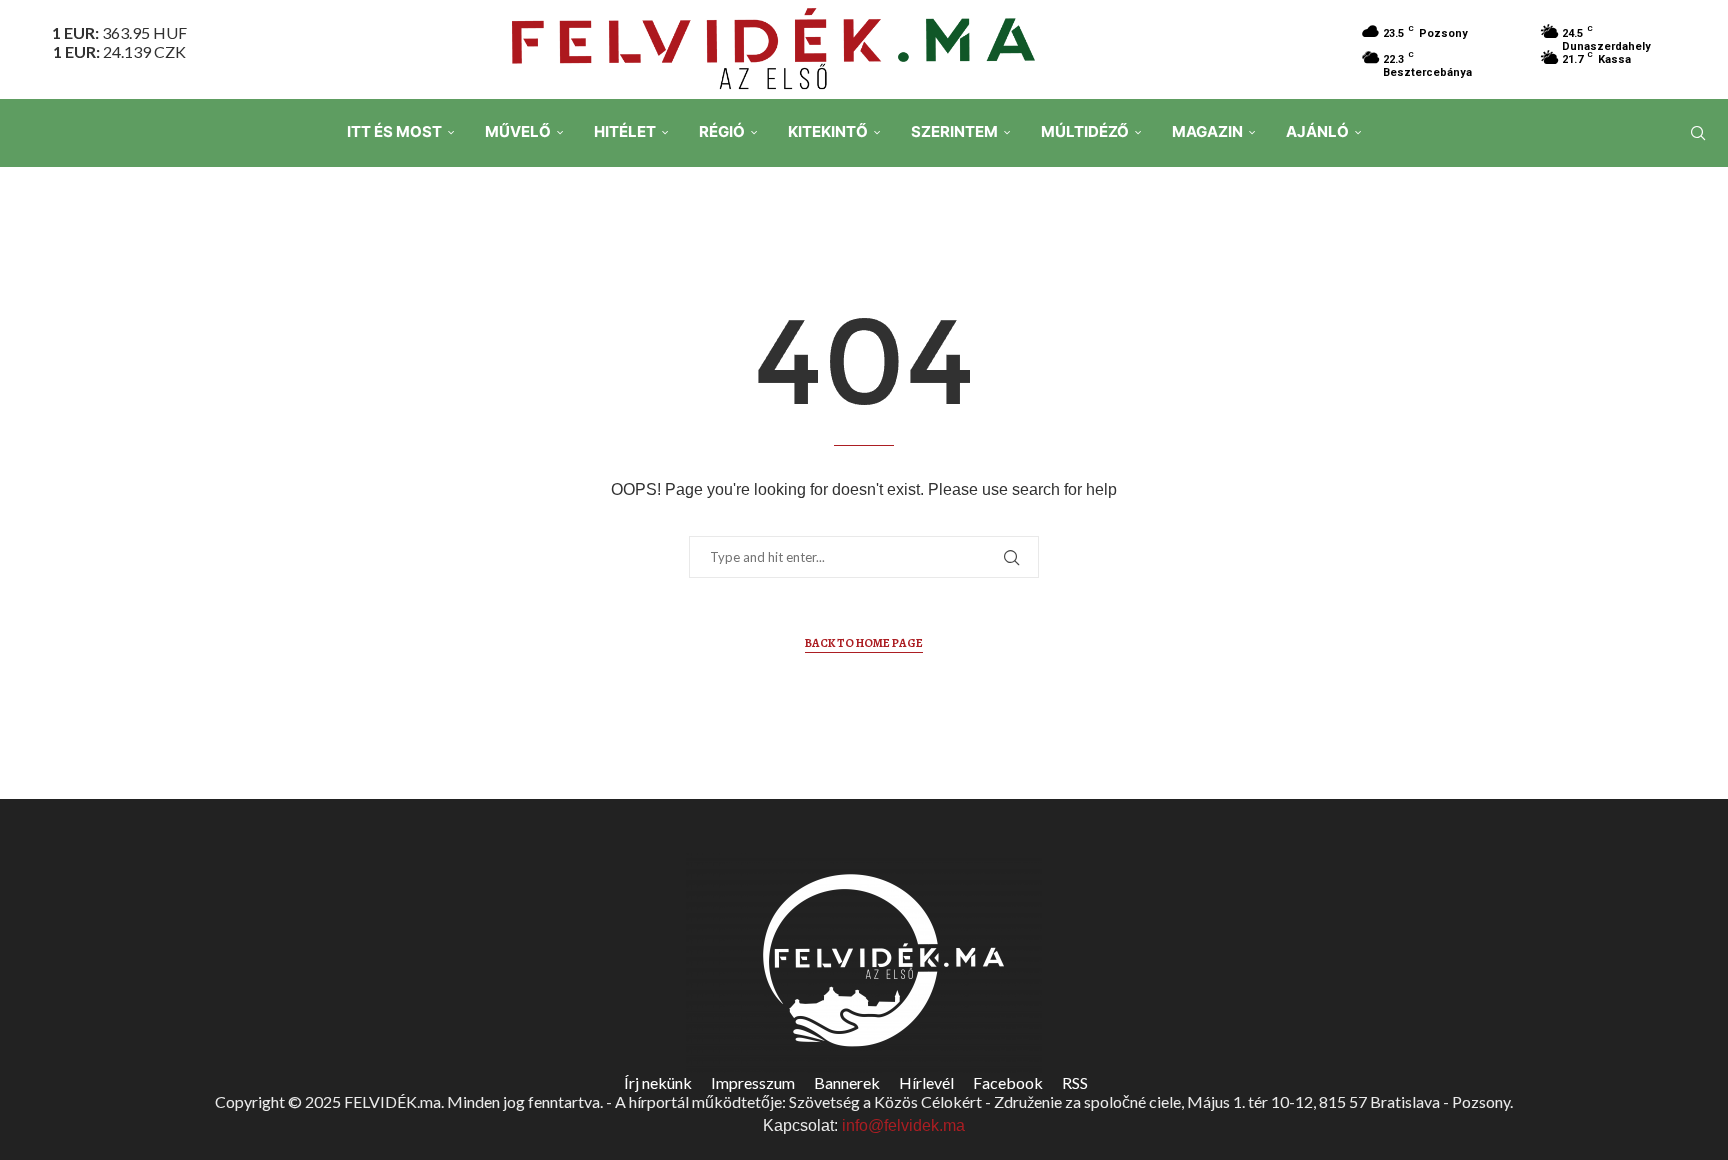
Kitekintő (828, 131)
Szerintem (954, 131)
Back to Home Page (864, 643)
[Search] (1698, 133)
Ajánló (1317, 131)
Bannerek (847, 1082)
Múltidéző (1085, 131)
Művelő (518, 131)
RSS (1075, 1082)
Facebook (1008, 1082)
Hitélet (625, 131)
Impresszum (753, 1082)
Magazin (1207, 131)
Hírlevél (926, 1082)
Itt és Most (394, 131)
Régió (722, 131)
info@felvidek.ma (903, 1125)
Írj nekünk (658, 1082)
